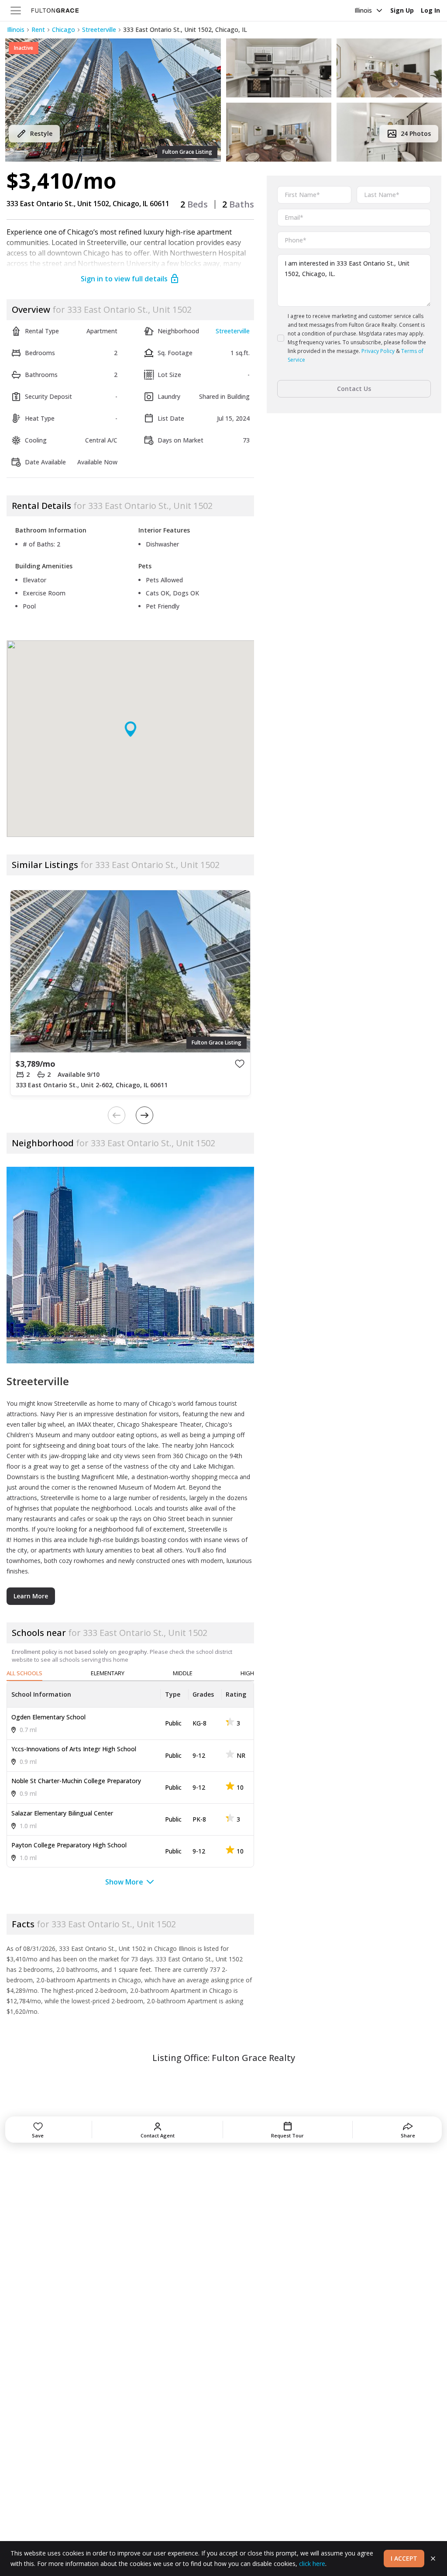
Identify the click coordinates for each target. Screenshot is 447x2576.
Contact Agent (158, 2135)
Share (408, 2135)
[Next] (144, 1115)
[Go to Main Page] (55, 10)
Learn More (31, 1596)
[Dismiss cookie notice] (433, 2559)
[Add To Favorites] (240, 1064)
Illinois (363, 10)
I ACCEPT (404, 2558)
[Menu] (16, 10)
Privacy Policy (378, 351)
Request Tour (287, 2135)
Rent (38, 29)
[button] (113, 100)
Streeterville (99, 29)
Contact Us (354, 389)
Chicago (64, 29)
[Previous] (117, 1115)
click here (312, 2564)
